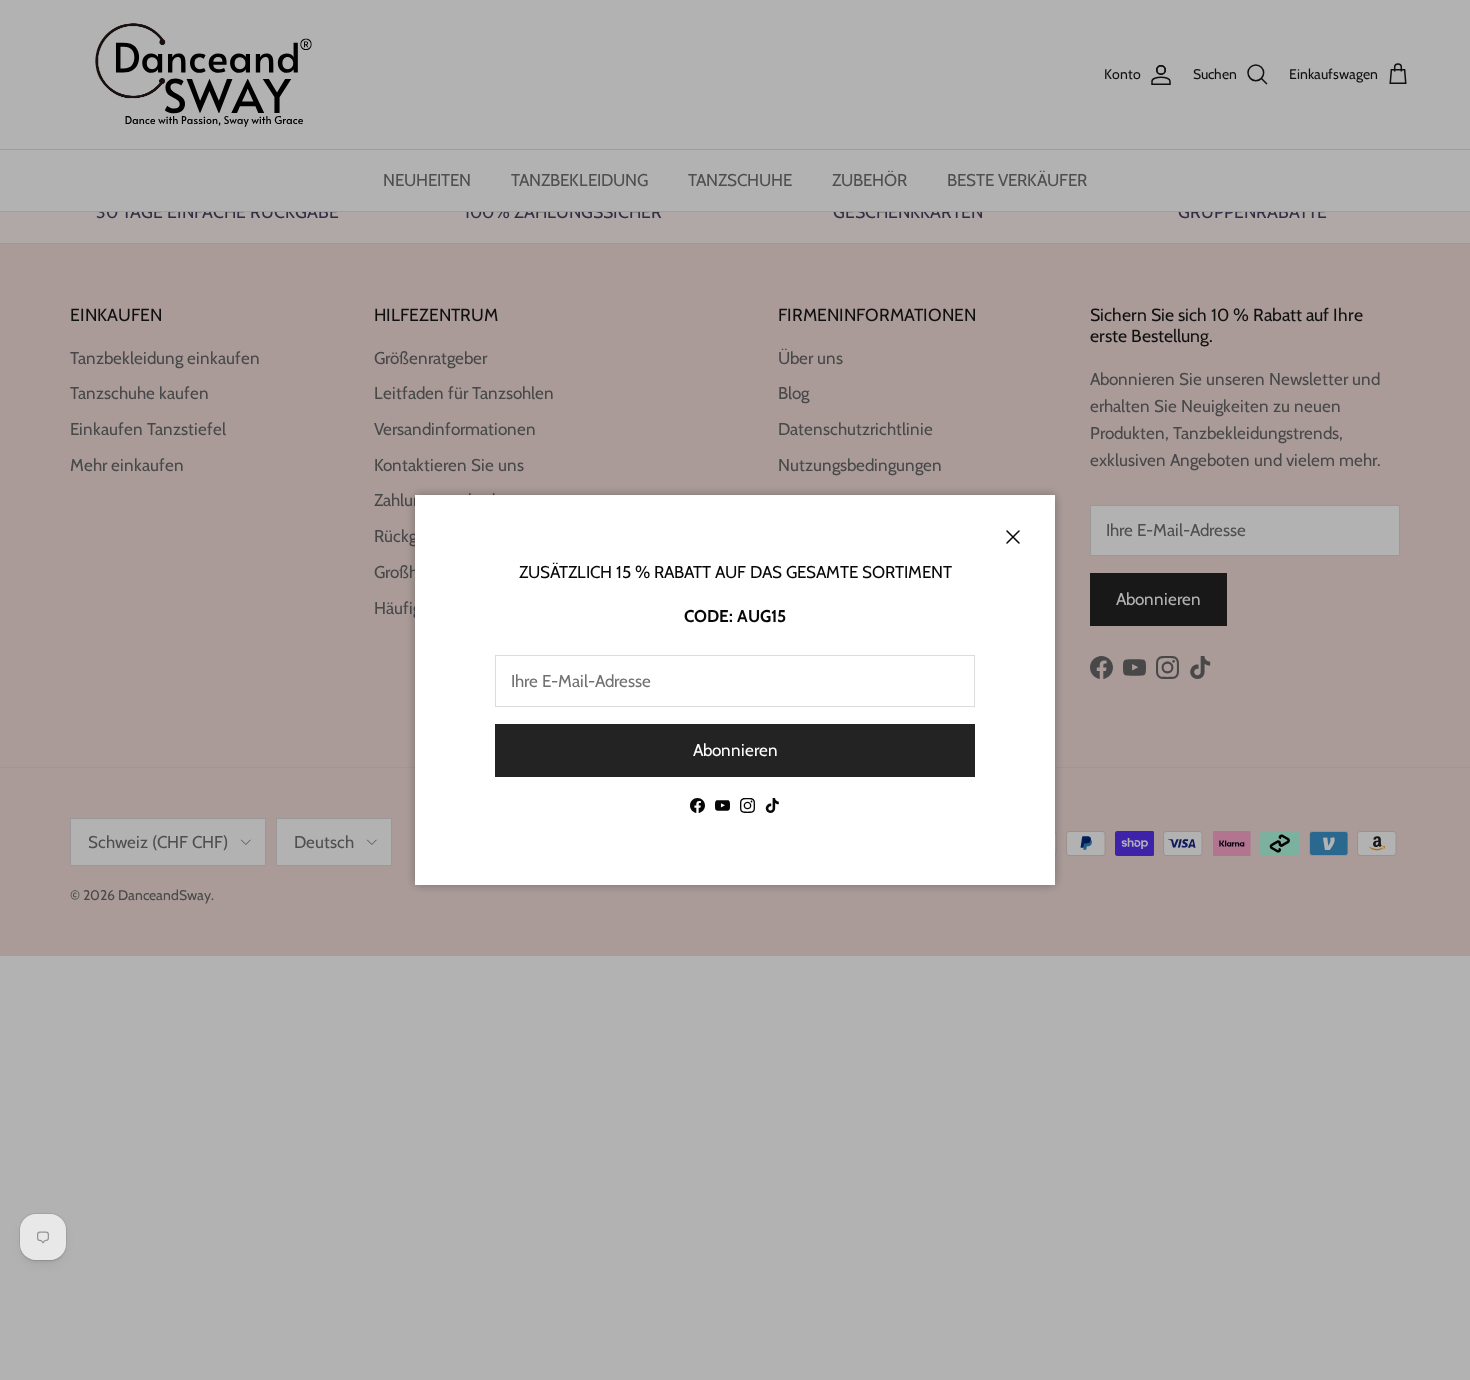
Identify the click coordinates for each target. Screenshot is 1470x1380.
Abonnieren (735, 750)
